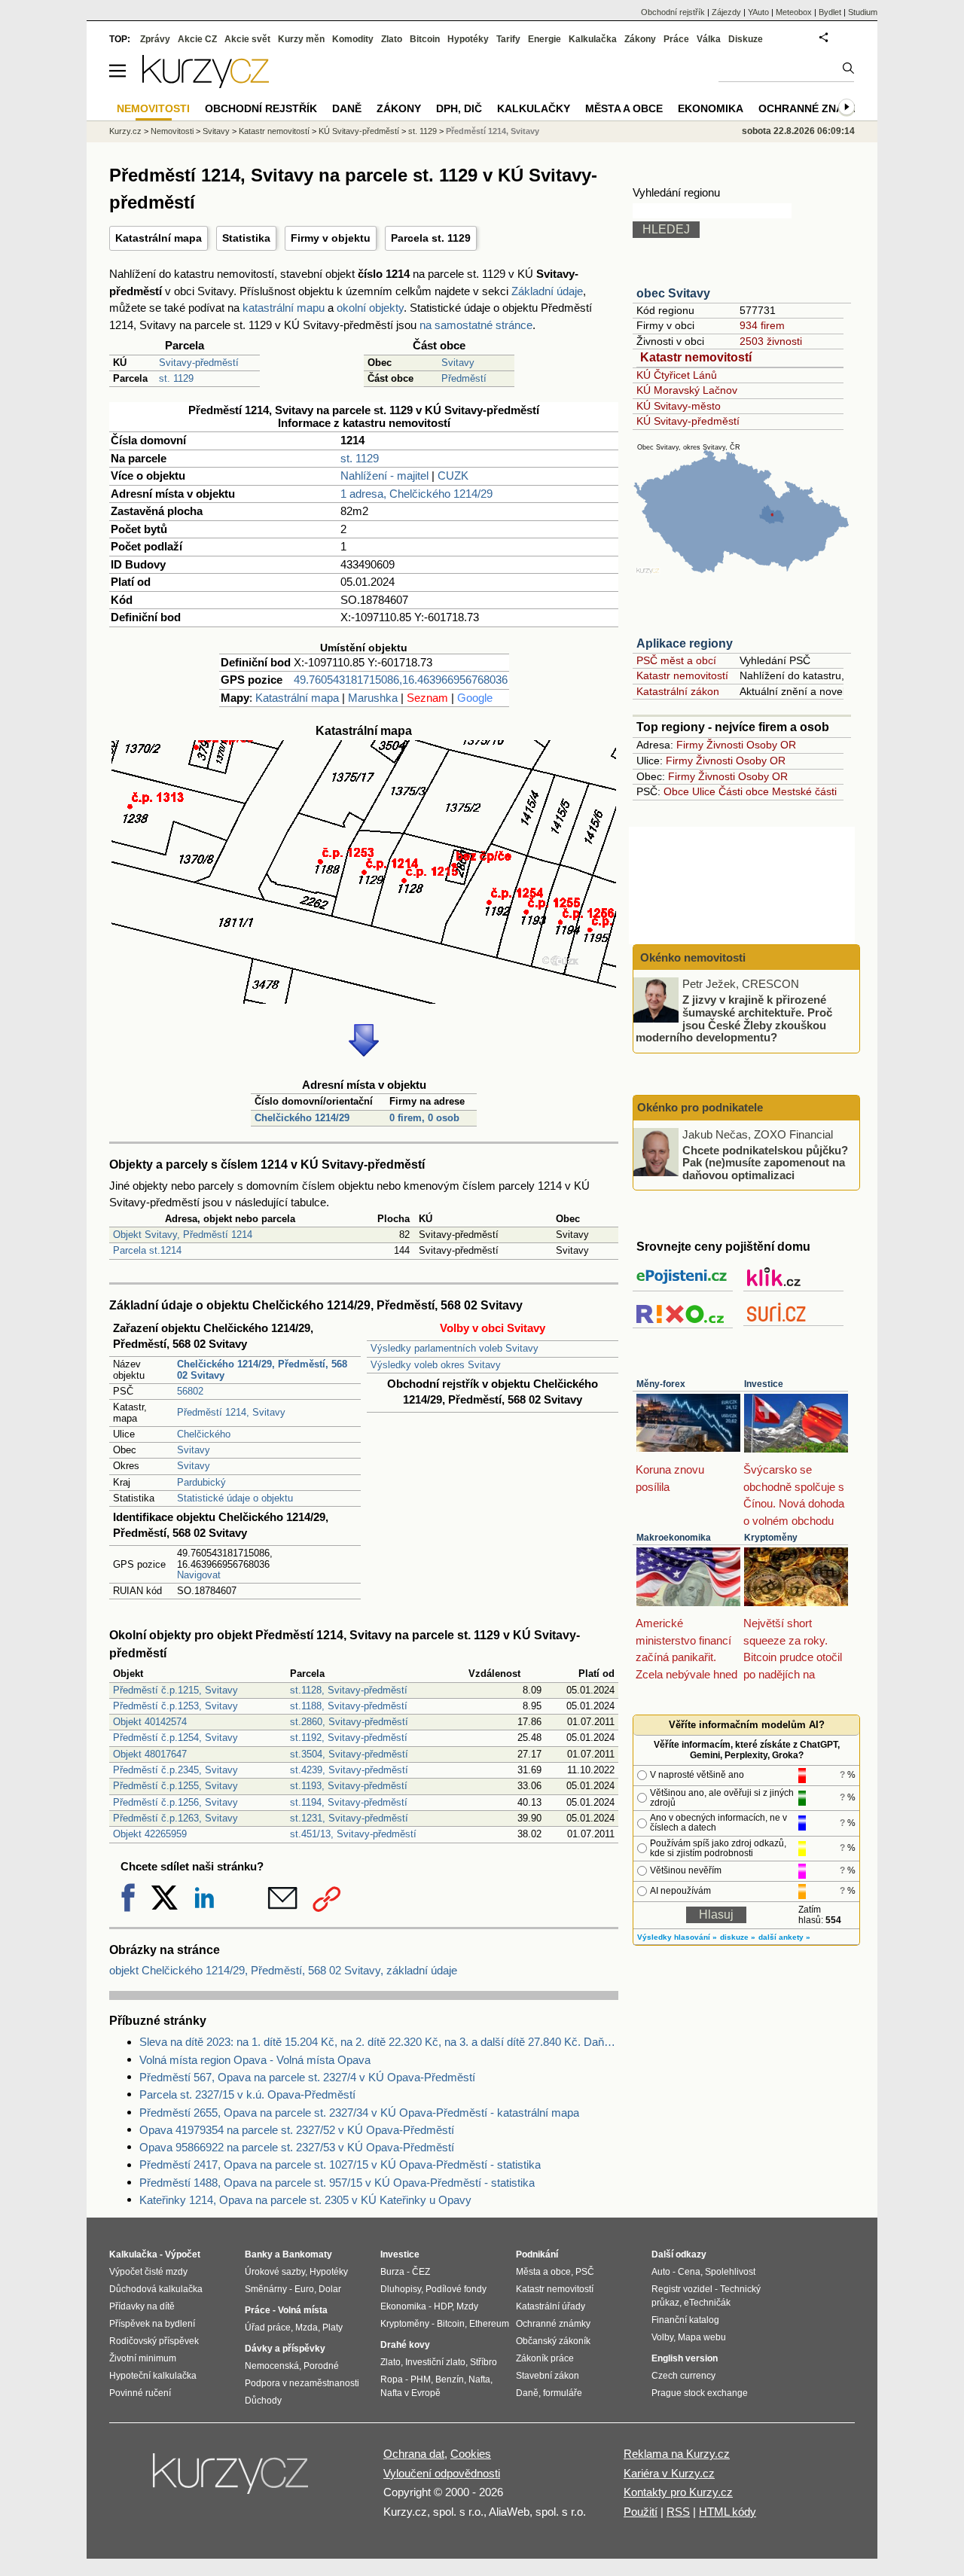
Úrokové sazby (275, 2272)
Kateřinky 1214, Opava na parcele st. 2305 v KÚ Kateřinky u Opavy (305, 2200)
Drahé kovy (405, 2345)
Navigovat (199, 1575)
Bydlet (830, 12)
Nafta (479, 2379)
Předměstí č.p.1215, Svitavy (175, 1690)
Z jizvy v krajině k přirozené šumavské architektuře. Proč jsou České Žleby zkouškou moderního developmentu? (734, 1018)
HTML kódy (728, 2512)
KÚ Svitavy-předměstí (688, 421)
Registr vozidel (682, 2289)
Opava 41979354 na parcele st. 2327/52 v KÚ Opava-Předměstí (297, 2130)
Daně (347, 108)
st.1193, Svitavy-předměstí (349, 1786)
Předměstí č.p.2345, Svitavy (175, 1770)
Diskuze (746, 39)
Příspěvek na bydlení (152, 2324)
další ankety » (784, 1937)
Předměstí (464, 378)
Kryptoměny (771, 1538)
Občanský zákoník (553, 2341)
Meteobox (794, 12)
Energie (545, 39)
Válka (709, 39)
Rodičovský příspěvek (154, 2341)
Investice (764, 1384)
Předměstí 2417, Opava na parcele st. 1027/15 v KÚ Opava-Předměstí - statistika (340, 2164)
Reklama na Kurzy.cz (677, 2454)
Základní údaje (547, 291)
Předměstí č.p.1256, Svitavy (175, 1802)
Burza (392, 2272)
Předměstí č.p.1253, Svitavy (175, 1706)
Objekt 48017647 (150, 1754)
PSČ (585, 2272)
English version (685, 2358)
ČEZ (421, 2272)
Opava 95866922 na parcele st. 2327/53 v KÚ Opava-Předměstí (297, 2147)
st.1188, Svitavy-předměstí (349, 1706)
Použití (641, 2512)
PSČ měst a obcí (676, 660)
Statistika (246, 238)
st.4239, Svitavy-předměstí (349, 1770)
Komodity (353, 39)
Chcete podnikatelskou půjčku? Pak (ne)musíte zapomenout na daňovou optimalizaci (765, 1162)
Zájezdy (726, 12)
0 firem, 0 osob (424, 1118)
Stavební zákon (548, 2376)
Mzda (307, 2328)
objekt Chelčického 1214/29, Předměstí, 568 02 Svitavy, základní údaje (283, 1970)
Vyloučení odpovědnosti (442, 2473)
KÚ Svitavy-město (679, 406)
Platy (333, 2328)
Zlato (392, 39)
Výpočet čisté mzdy (148, 2272)
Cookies (471, 2454)
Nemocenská (272, 2366)
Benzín (450, 2379)
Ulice (704, 791)
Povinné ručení (140, 2393)
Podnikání (537, 2254)
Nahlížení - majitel (384, 476)
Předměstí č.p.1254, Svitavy (175, 1738)
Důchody (263, 2401)
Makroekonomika (674, 1538)
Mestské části (804, 791)
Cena (689, 2272)
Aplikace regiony (685, 643)
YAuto (758, 12)
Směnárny (266, 2289)
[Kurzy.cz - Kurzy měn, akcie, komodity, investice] (206, 84)
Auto (661, 2272)
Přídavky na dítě (142, 2306)
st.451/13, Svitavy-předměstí (353, 1834)
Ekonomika (711, 108)
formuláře (563, 2393)
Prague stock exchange (700, 2393)
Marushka (373, 698)
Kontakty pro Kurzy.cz (678, 2492)
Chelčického (204, 1434)
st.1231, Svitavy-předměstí (349, 1818)
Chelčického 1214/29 (302, 1118)
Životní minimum (143, 2358)
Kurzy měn (301, 39)
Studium (863, 12)
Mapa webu (702, 2337)
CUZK (453, 476)
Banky (259, 2254)
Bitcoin (425, 39)
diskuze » (738, 1937)
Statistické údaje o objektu (235, 1498)
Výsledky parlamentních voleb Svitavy (455, 1348)
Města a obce (624, 108)
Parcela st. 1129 (431, 238)
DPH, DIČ (459, 108)
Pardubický (201, 1482)
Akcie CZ (197, 39)
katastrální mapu (284, 308)
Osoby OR (771, 745)
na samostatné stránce (476, 325)
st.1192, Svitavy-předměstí (349, 1738)
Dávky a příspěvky (285, 2349)
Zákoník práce (545, 2358)
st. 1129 (176, 378)
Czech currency (683, 2376)
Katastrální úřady (551, 2306)
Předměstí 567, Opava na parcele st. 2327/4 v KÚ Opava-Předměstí (307, 2077)
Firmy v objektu (331, 238)
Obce (676, 791)
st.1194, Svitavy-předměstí (349, 1802)
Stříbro (484, 2362)
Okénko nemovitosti (691, 957)
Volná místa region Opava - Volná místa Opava (255, 2060)
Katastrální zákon (678, 691)
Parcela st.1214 (147, 1250)
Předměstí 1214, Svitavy (231, 1412)
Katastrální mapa (159, 238)
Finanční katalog (685, 2320)
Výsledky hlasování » (677, 1937)
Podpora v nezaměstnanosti (302, 2383)
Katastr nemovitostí (696, 357)
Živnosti (725, 745)
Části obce (744, 791)
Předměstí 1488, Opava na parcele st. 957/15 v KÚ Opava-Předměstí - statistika (337, 2183)
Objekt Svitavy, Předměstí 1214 (183, 1235)
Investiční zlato (435, 2362)
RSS (678, 2512)
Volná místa (303, 2310)
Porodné (321, 2366)
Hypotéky (468, 39)
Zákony (640, 39)
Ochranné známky (813, 108)
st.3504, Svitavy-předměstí (349, 1754)
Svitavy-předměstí (199, 363)
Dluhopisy (401, 2289)
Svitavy (458, 363)
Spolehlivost (730, 2272)
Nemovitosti (172, 131)
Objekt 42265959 (150, 1834)
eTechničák (707, 2303)
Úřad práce (268, 2328)
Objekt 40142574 (150, 1722)
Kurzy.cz (125, 131)
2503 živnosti (771, 341)
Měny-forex (661, 1384)
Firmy (690, 745)
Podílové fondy (456, 2289)
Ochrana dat (414, 2454)
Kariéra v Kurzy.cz (669, 2473)
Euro (304, 2289)
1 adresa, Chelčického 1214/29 (416, 494)
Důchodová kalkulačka (156, 2289)
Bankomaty (307, 2254)
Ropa (392, 2379)
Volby (662, 2337)
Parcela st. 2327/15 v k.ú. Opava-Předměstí (247, 2094)
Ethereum (489, 2324)
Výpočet (183, 2254)
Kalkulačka (593, 39)
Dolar (330, 2289)
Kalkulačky (534, 108)
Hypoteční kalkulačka (153, 2376)
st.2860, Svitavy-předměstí (349, 1722)
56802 (190, 1391)
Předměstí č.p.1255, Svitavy (175, 1786)
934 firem (762, 325)
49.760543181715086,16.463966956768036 (401, 680)
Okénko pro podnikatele (700, 1107)
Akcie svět (247, 39)
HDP (443, 2306)
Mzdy (467, 2306)
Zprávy (155, 39)
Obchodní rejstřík (673, 12)
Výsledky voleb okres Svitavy (436, 1365)
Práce (676, 39)
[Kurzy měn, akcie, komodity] (232, 2480)
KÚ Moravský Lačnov (687, 390)
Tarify (508, 39)
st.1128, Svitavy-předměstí (349, 1690)
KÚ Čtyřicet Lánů (677, 375)
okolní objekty (370, 308)
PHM (421, 2379)
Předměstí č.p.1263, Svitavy (175, 1818)
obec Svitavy (673, 293)
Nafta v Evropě (410, 2393)
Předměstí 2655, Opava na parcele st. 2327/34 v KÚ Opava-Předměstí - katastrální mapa (359, 2113)
